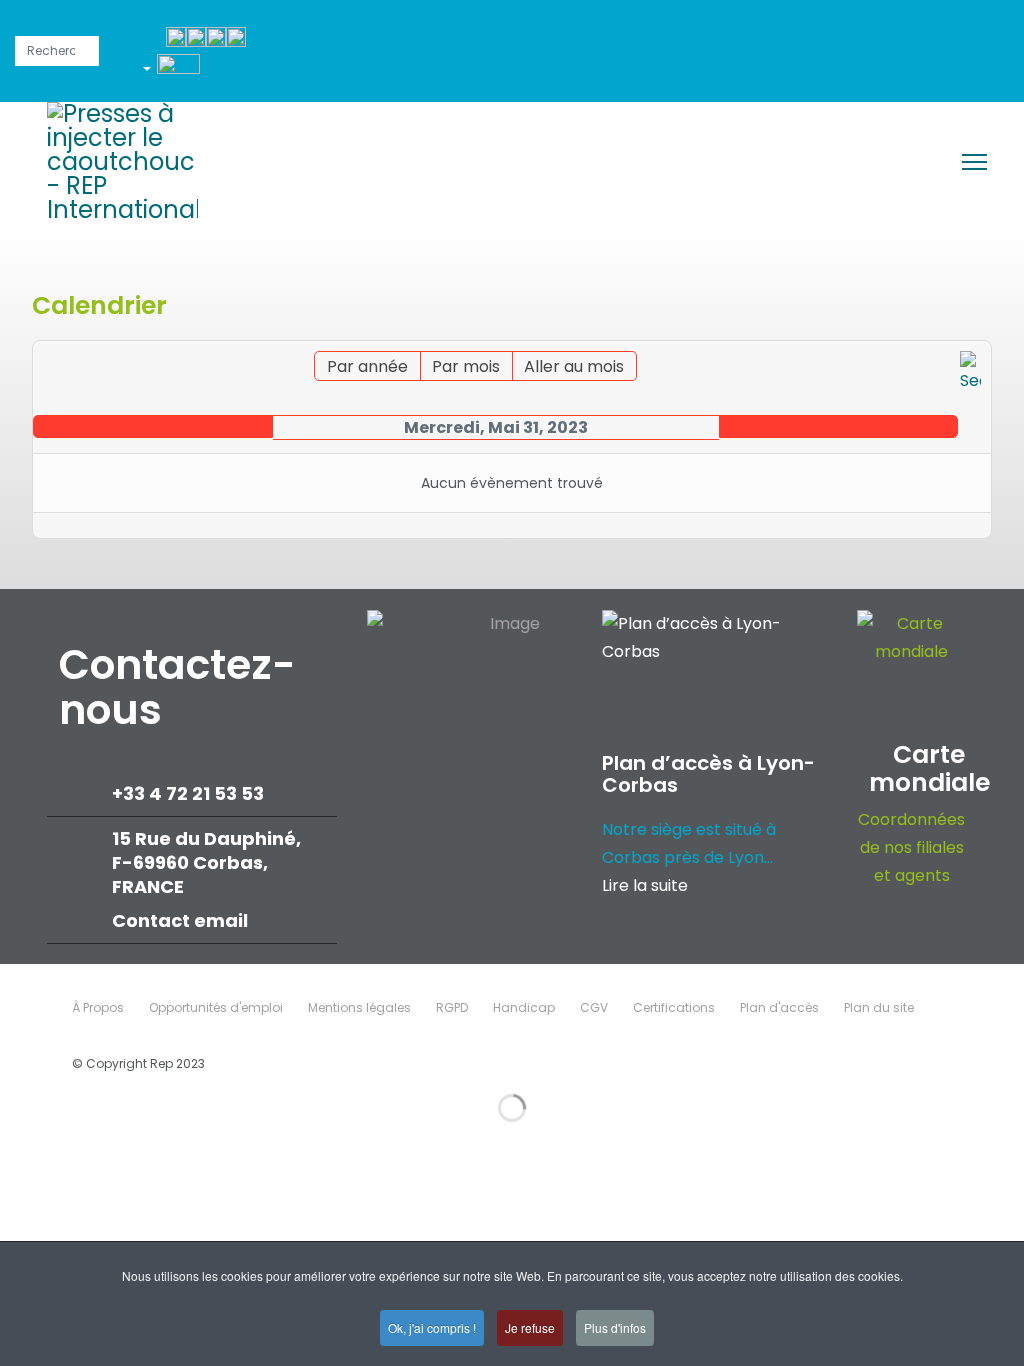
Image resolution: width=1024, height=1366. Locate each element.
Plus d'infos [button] (615, 1327)
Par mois (466, 366)
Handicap (524, 1007)
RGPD (452, 1007)
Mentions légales (359, 1007)
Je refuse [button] (530, 1327)
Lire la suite (645, 885)
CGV (594, 1007)
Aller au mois (574, 366)
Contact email (182, 920)
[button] (178, 72)
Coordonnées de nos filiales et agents (911, 847)
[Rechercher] (970, 373)
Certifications (674, 1007)
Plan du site (879, 1007)
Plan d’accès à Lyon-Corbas (708, 774)
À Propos (98, 1007)
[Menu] (974, 162)
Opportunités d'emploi (216, 1007)
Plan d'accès (779, 1007)
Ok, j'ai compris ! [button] (432, 1327)
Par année (367, 366)
